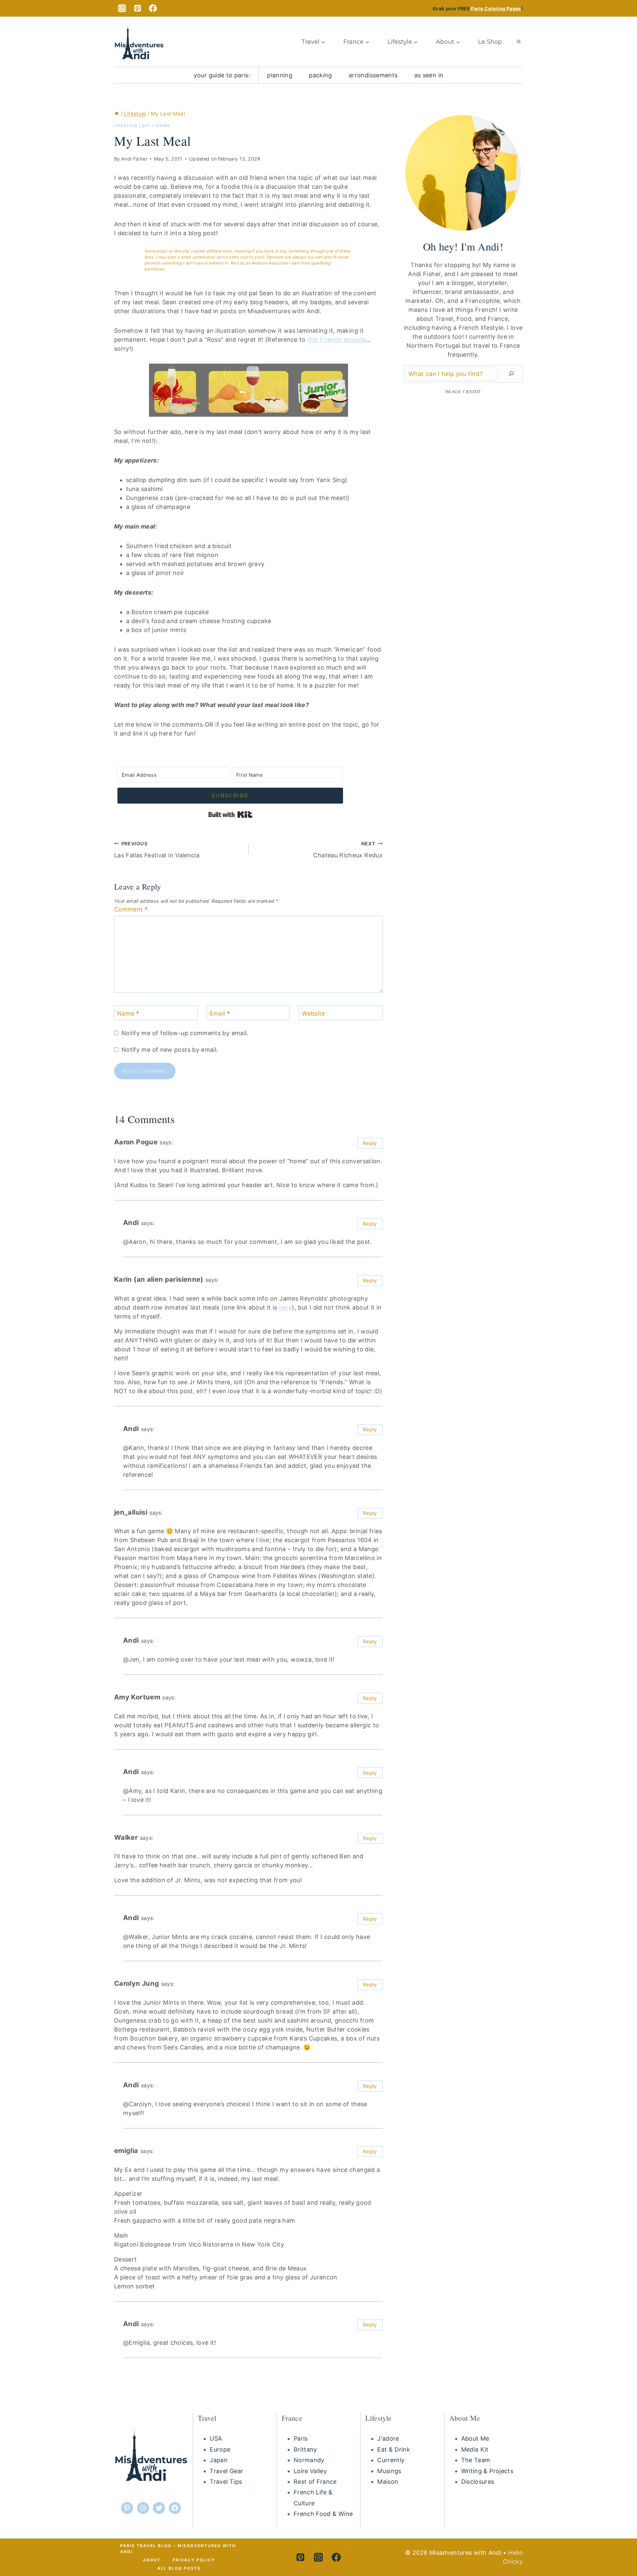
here (285, 1307)
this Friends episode (337, 340)
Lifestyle (126, 126)
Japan (219, 2460)
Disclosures (478, 2482)
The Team (476, 2460)
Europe (220, 2449)
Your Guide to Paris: (222, 75)
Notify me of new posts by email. (170, 1050)
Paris (301, 2438)
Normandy (309, 2460)
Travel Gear (226, 2471)
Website (314, 1013)
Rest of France (315, 2482)
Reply (370, 1143)
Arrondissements (373, 75)
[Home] (117, 114)
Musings (389, 2471)
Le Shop (490, 42)
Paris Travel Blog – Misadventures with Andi (178, 2549)
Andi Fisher (134, 159)
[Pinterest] (138, 8)
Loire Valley (310, 2471)
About (152, 2560)
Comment (131, 909)
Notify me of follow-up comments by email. (185, 1033)
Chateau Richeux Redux (348, 850)
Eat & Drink (394, 2449)
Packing (320, 75)
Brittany (305, 2449)
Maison (388, 2482)
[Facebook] (153, 8)
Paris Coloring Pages (496, 8)
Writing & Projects (487, 2471)
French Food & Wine (323, 2514)
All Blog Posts (179, 2568)
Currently (391, 2460)
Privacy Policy (194, 2560)
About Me (475, 2438)
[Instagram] (122, 8)
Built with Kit (230, 815)
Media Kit (475, 2449)
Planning (280, 75)
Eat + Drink (156, 126)
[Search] (511, 374)
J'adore (388, 2438)
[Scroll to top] (616, 2545)
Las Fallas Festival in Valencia (157, 850)
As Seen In (429, 75)
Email (220, 1013)
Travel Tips (226, 2482)
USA (216, 2438)
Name (128, 1013)
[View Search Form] (519, 42)
